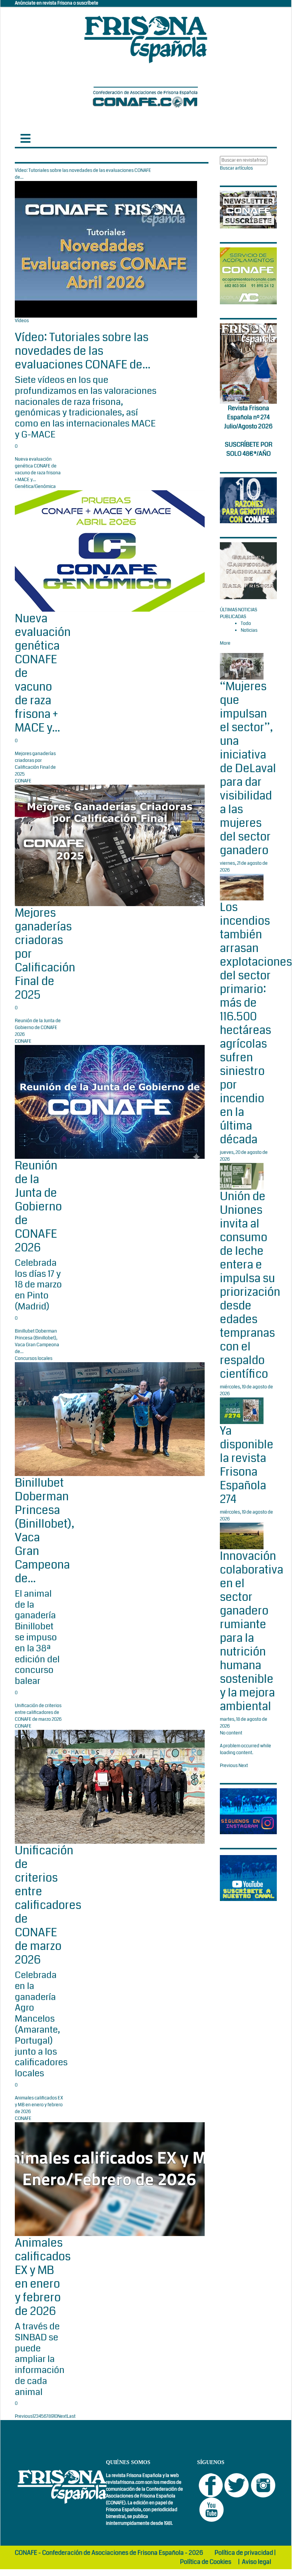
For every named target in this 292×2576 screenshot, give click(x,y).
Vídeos (22, 321)
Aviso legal (256, 2562)
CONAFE (23, 781)
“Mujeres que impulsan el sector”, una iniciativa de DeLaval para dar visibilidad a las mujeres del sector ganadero (248, 768)
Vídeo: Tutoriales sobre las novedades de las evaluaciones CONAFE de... (83, 351)
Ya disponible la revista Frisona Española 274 (247, 1465)
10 (55, 2416)
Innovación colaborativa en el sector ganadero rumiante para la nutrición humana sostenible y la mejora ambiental (252, 1631)
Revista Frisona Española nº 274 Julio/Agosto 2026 (248, 417)
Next (62, 2416)
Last (71, 2416)
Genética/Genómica (35, 487)
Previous (24, 2416)
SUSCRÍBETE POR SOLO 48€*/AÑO (249, 449)
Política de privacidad (244, 2553)
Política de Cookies (206, 2562)
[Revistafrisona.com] (146, 38)
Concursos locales (34, 1359)
